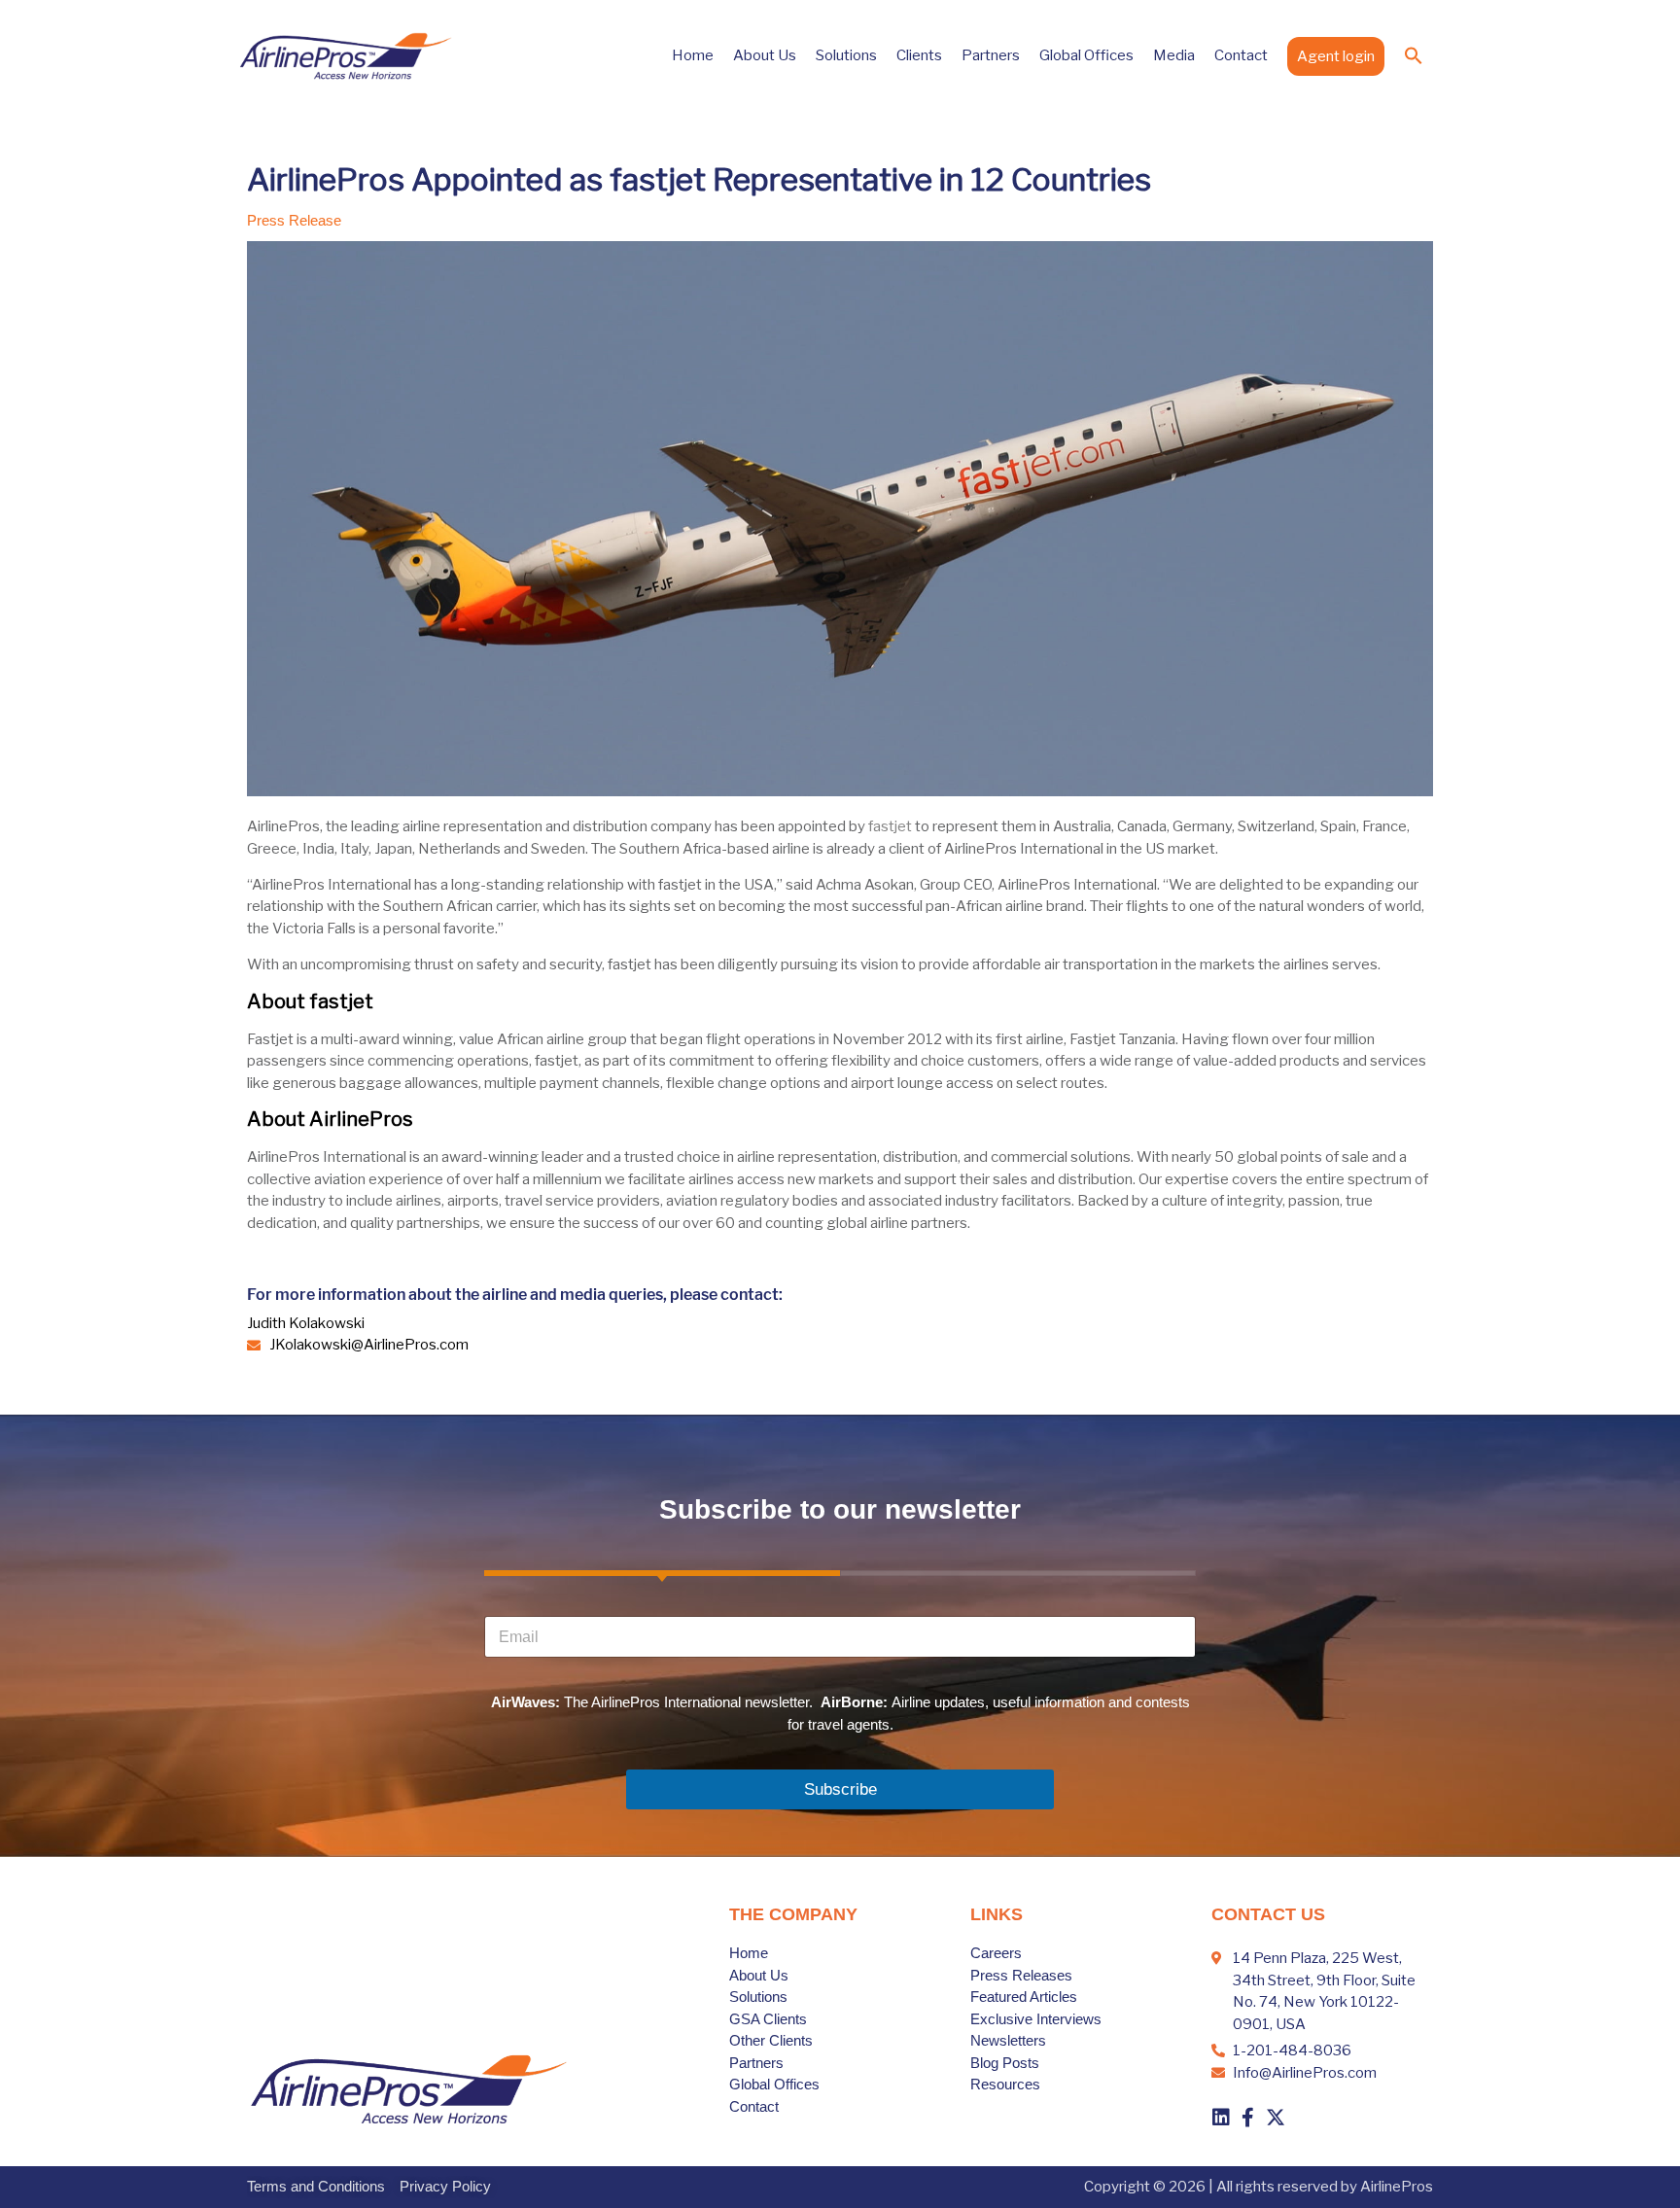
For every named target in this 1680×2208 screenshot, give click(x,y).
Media (1174, 55)
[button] (1414, 55)
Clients (919, 55)
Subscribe (840, 1789)
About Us (765, 55)
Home (693, 55)
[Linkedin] (1221, 2118)
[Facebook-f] (1248, 2118)
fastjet (890, 826)
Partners (991, 55)
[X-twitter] (1276, 2118)
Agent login (1336, 56)
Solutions (846, 55)
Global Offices (1086, 55)
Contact (1241, 55)
